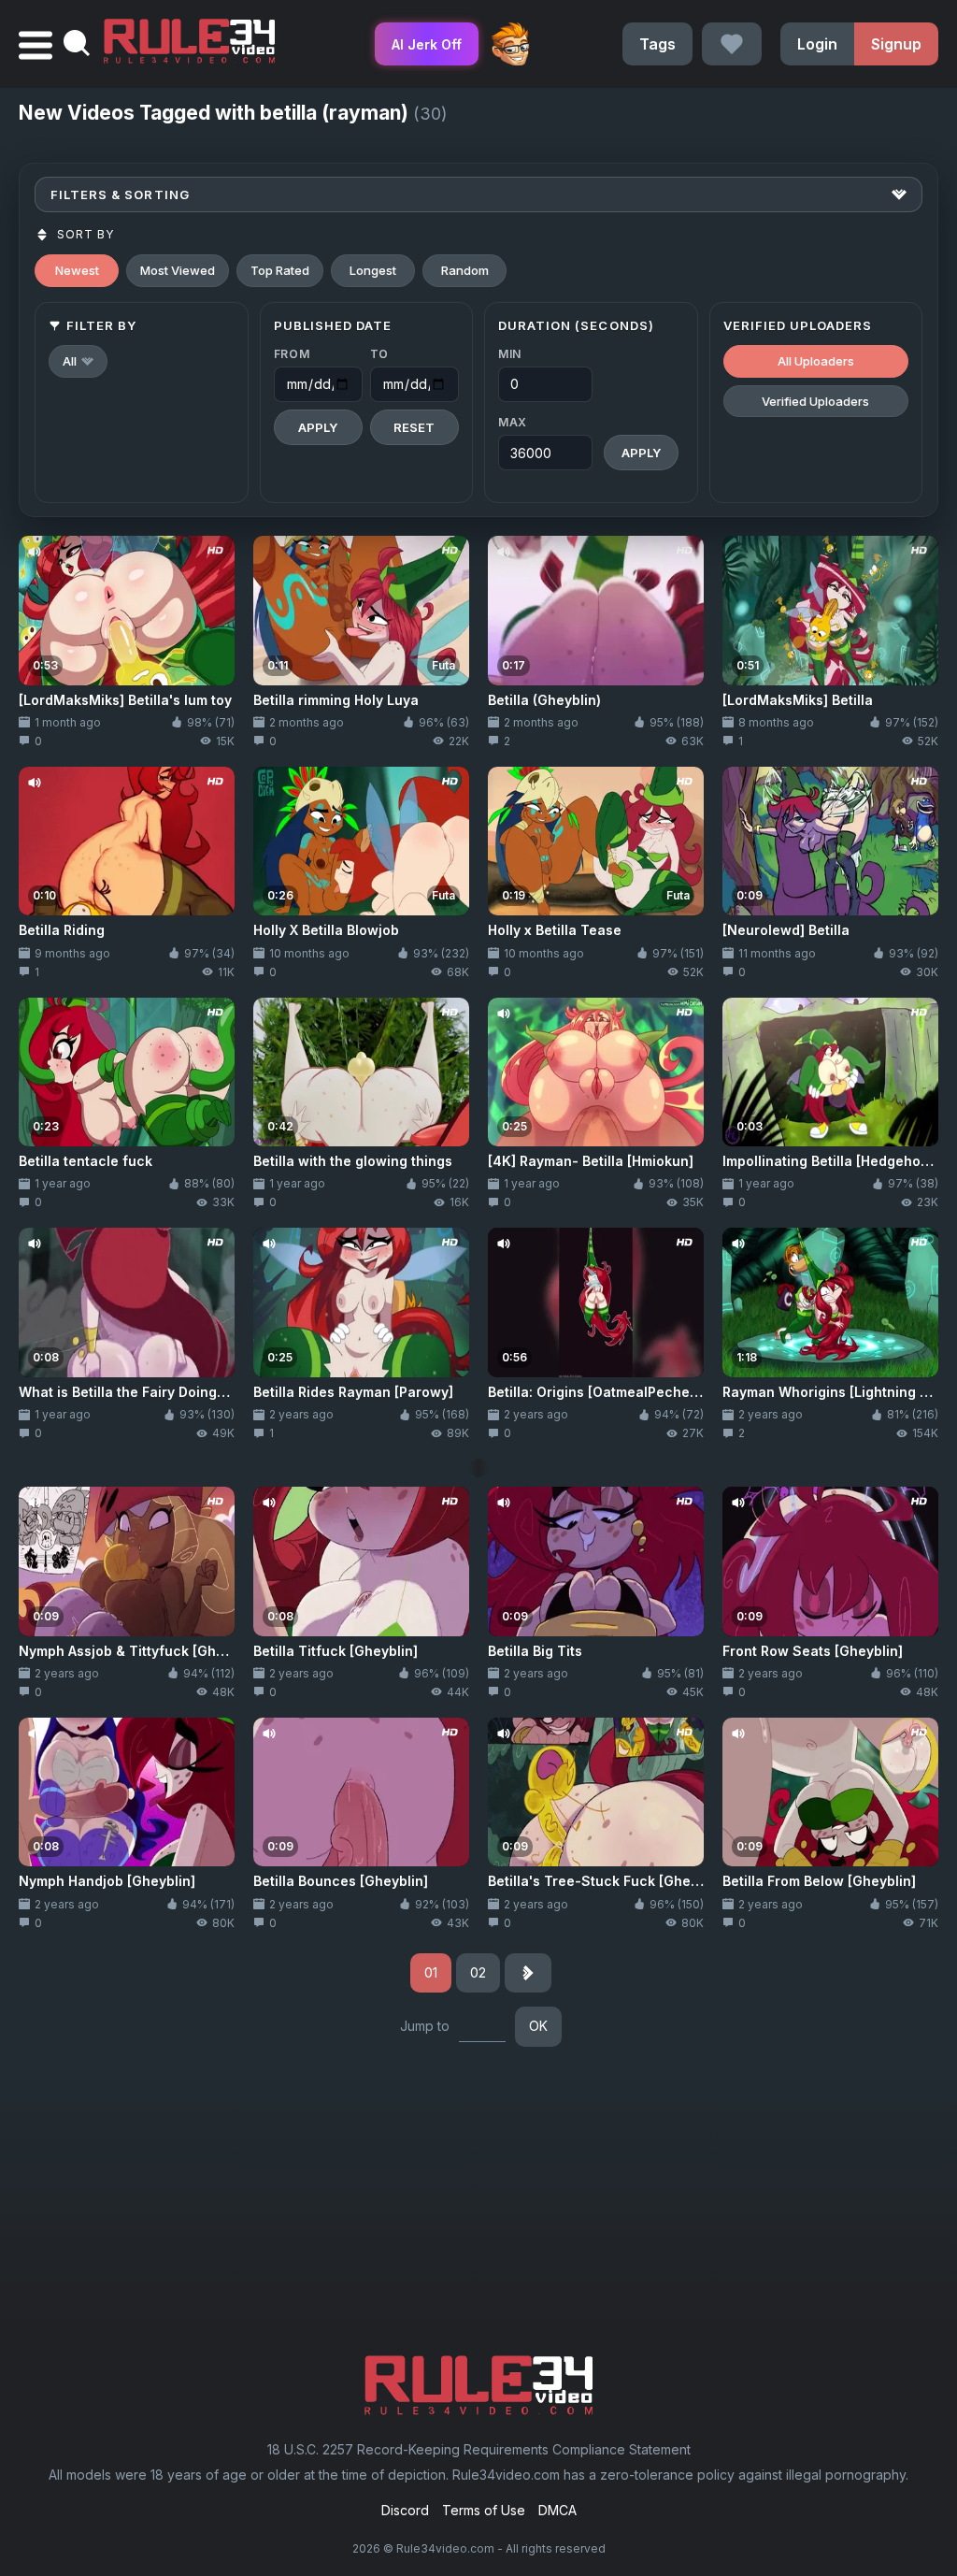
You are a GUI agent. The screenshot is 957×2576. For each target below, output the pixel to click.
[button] (78, 361)
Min (510, 354)
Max (513, 422)
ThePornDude (510, 44)
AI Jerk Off (427, 44)
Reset (414, 427)
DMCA (557, 2510)
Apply (318, 427)
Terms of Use (484, 2510)
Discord (405, 2510)
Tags (657, 44)
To (379, 354)
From (292, 354)
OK (538, 2026)
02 (478, 1972)
